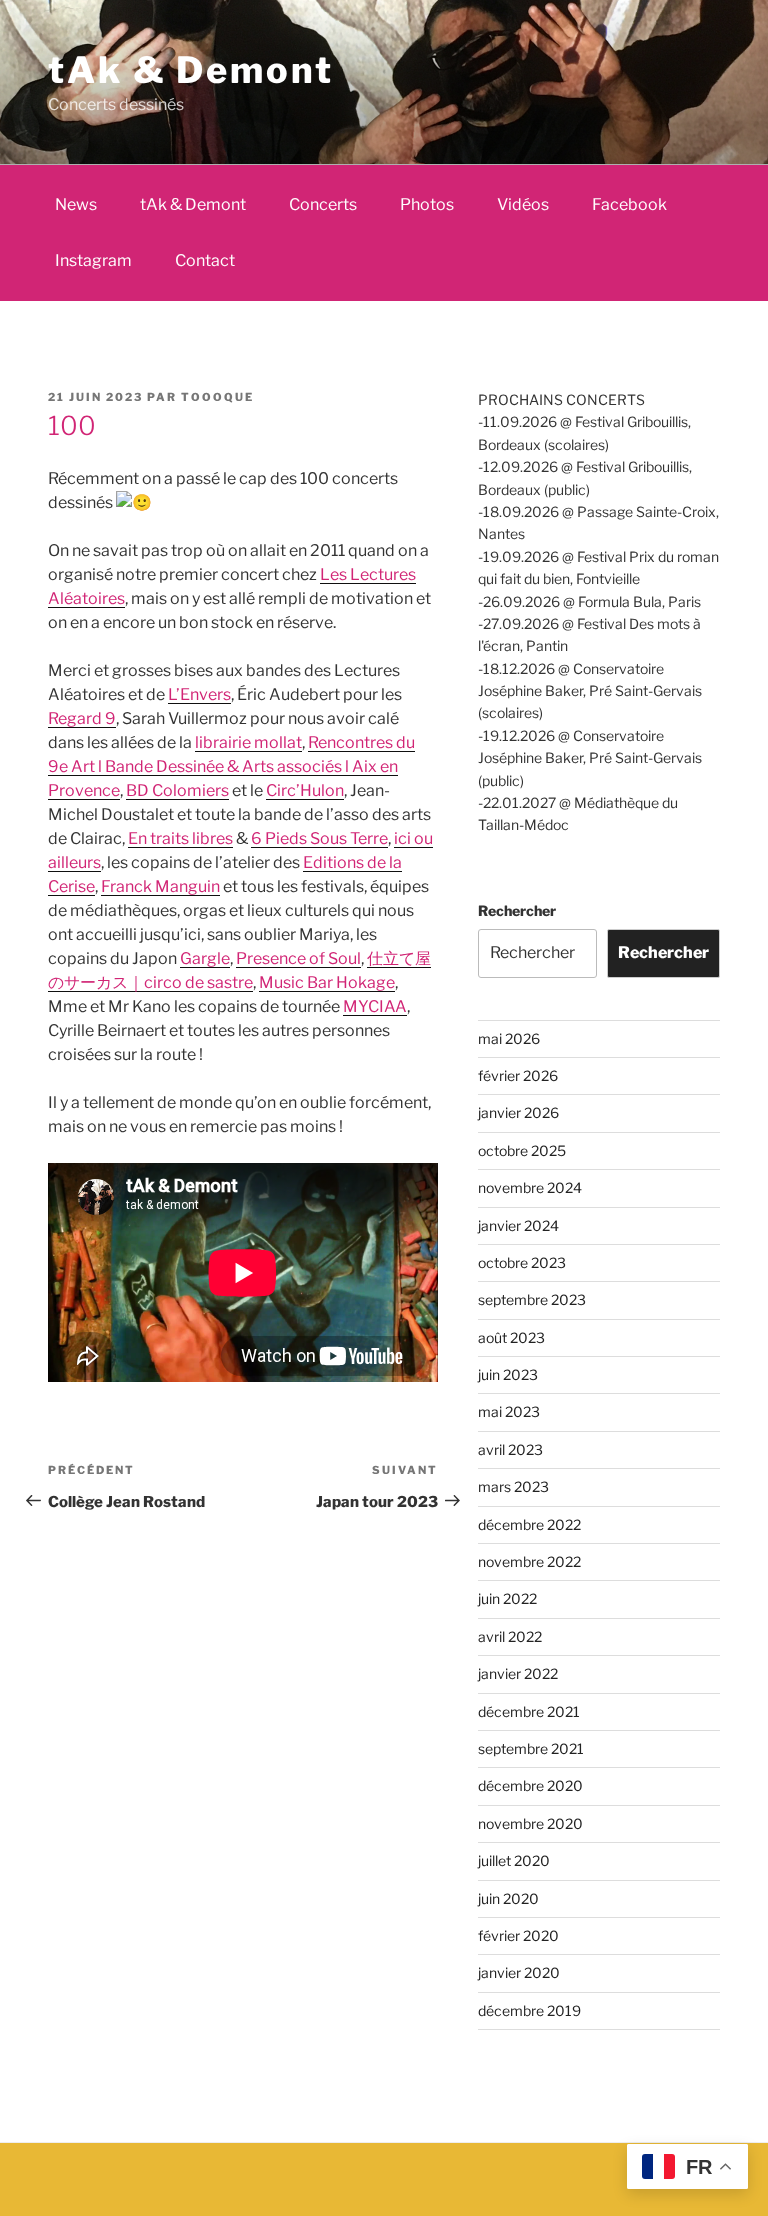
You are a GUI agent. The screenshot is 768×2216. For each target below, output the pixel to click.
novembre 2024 (530, 1187)
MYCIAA (375, 1006)
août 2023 (511, 1337)
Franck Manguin (160, 886)
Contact (205, 260)
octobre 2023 (522, 1262)
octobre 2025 (522, 1150)
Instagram (93, 260)
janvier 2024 (518, 1225)
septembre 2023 (532, 1299)
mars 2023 (513, 1486)
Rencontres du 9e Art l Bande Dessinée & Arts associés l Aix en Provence (231, 766)
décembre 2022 (529, 1524)
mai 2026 (509, 1038)
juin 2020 (508, 1898)
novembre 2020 (530, 1823)
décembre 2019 (529, 2010)
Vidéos (523, 204)
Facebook (629, 204)
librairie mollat (248, 742)
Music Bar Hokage (327, 982)
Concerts (323, 204)
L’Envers (199, 694)
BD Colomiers (177, 790)
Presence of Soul (298, 958)
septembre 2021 (531, 1748)
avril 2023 (510, 1449)
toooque (217, 397)
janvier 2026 (518, 1112)
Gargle (205, 958)
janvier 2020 (519, 1972)
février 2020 (518, 1935)
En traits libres (180, 838)
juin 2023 (508, 1374)
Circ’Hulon (305, 790)
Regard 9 (82, 718)
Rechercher (517, 910)
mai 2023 (509, 1411)
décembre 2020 (530, 1785)
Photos (427, 204)
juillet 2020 (514, 1860)
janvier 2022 (518, 1673)
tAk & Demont (191, 70)
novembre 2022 (529, 1561)
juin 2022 (507, 1598)
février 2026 (518, 1075)
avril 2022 (510, 1636)
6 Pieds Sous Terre (319, 838)
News (76, 204)
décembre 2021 (529, 1711)
